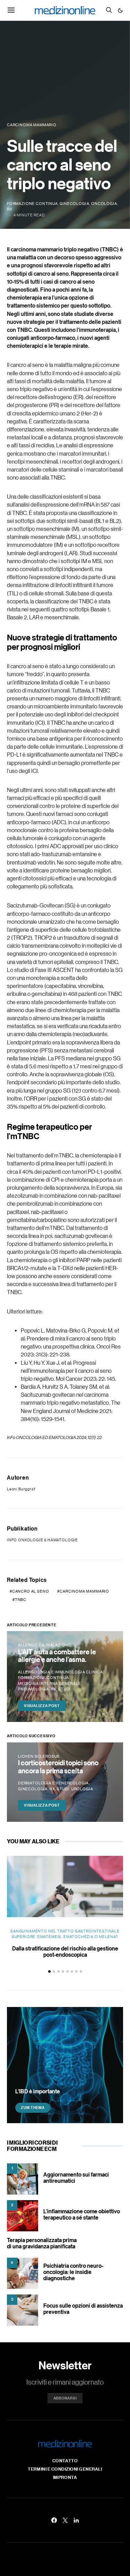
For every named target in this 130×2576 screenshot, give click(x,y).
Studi (64, 1689)
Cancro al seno (31, 1591)
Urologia (82, 1789)
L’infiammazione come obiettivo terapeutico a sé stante (82, 2214)
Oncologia (104, 204)
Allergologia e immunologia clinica (60, 1672)
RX (10, 209)
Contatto (65, 2461)
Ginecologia (74, 204)
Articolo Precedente (32, 1625)
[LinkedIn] (76, 2520)
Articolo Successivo (31, 1736)
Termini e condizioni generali (65, 2469)
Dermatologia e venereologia (53, 1783)
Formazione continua (32, 204)
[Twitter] (65, 2520)
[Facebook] (54, 2520)
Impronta (65, 2477)
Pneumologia (33, 1689)
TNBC (21, 1600)
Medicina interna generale (50, 1683)
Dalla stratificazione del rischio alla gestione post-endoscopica (65, 1952)
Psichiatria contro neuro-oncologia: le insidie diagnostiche (73, 2272)
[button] (120, 10)
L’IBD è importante (38, 2091)
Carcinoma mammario (84, 1591)
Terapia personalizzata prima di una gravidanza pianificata (42, 2243)
